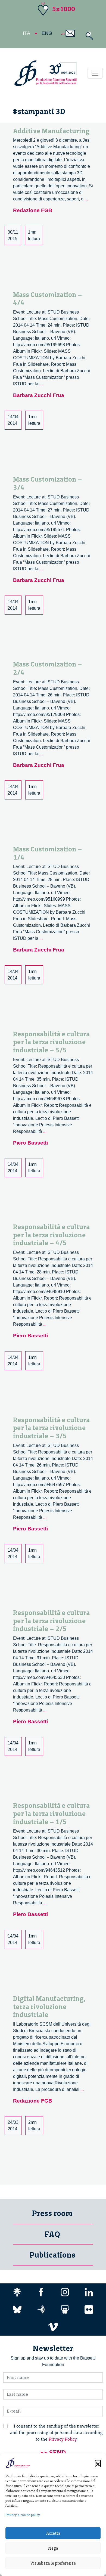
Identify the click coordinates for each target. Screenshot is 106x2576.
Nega (53, 2548)
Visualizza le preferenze (53, 2563)
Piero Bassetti (30, 1143)
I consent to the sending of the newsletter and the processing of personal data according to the (56, 2433)
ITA (26, 33)
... (86, 199)
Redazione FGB (33, 210)
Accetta (53, 2533)
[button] (98, 2463)
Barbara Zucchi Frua (39, 395)
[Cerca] (88, 36)
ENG (47, 33)
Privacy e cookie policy (23, 2515)
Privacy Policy (63, 2439)
